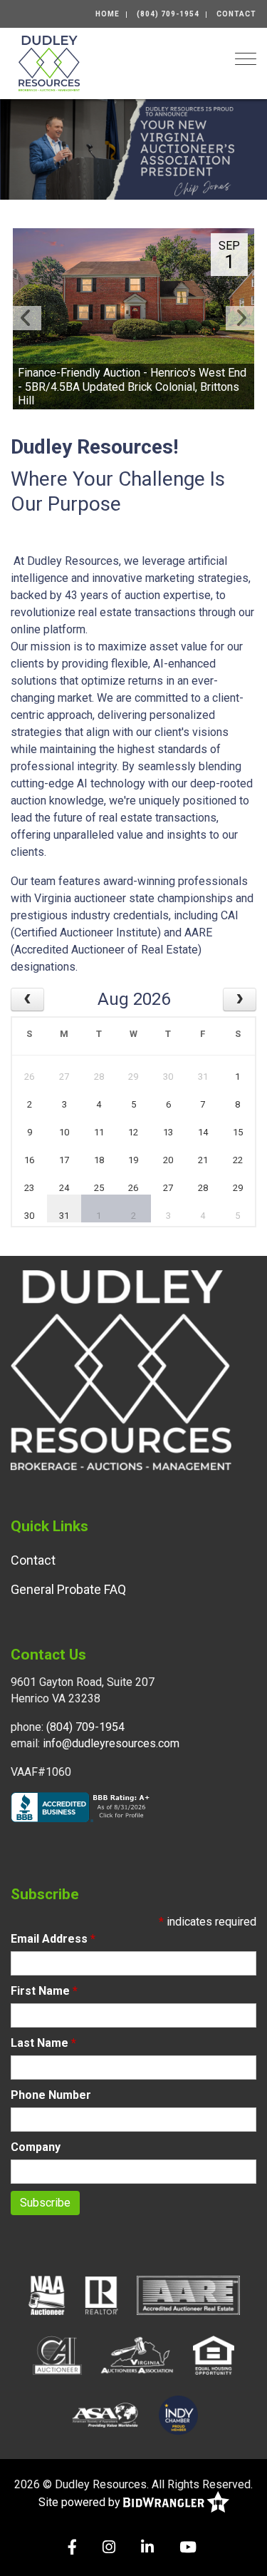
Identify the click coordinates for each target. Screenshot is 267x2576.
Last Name (43, 2043)
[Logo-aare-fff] (188, 2295)
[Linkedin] (147, 2549)
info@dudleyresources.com (111, 1743)
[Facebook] (72, 2549)
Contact (236, 14)
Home (108, 14)
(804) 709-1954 (168, 14)
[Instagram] (109, 2549)
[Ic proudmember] (178, 2415)
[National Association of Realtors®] (102, 2295)
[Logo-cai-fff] (57, 2355)
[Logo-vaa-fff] (137, 2355)
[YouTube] (188, 2549)
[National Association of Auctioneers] (47, 2295)
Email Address (53, 1939)
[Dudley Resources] (49, 62)
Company (36, 2147)
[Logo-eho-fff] (214, 2355)
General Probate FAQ (68, 1589)
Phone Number (51, 2095)
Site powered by (81, 2502)
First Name (44, 1991)
